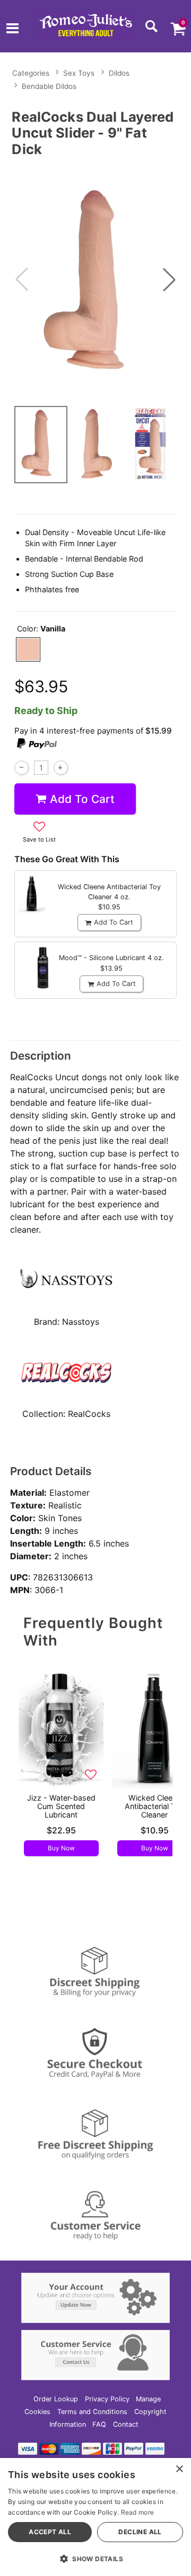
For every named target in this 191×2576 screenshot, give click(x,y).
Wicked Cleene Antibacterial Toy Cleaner (154, 1806)
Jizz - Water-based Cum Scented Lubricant (61, 1806)
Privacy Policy (107, 2399)
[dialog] (95, 2517)
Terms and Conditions (92, 2412)
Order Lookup (56, 2399)
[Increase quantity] (61, 768)
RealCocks (89, 1414)
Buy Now (61, 1848)
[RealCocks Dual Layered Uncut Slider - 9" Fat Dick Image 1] (95, 280)
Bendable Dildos (49, 86)
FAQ (99, 2424)
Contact (126, 2424)
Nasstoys (81, 1322)
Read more (138, 2512)
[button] (12, 30)
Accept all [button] (50, 2532)
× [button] (179, 2469)
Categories (31, 73)
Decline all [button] (140, 2532)
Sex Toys (79, 73)
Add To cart (82, 799)
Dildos (119, 73)
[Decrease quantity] (21, 768)
